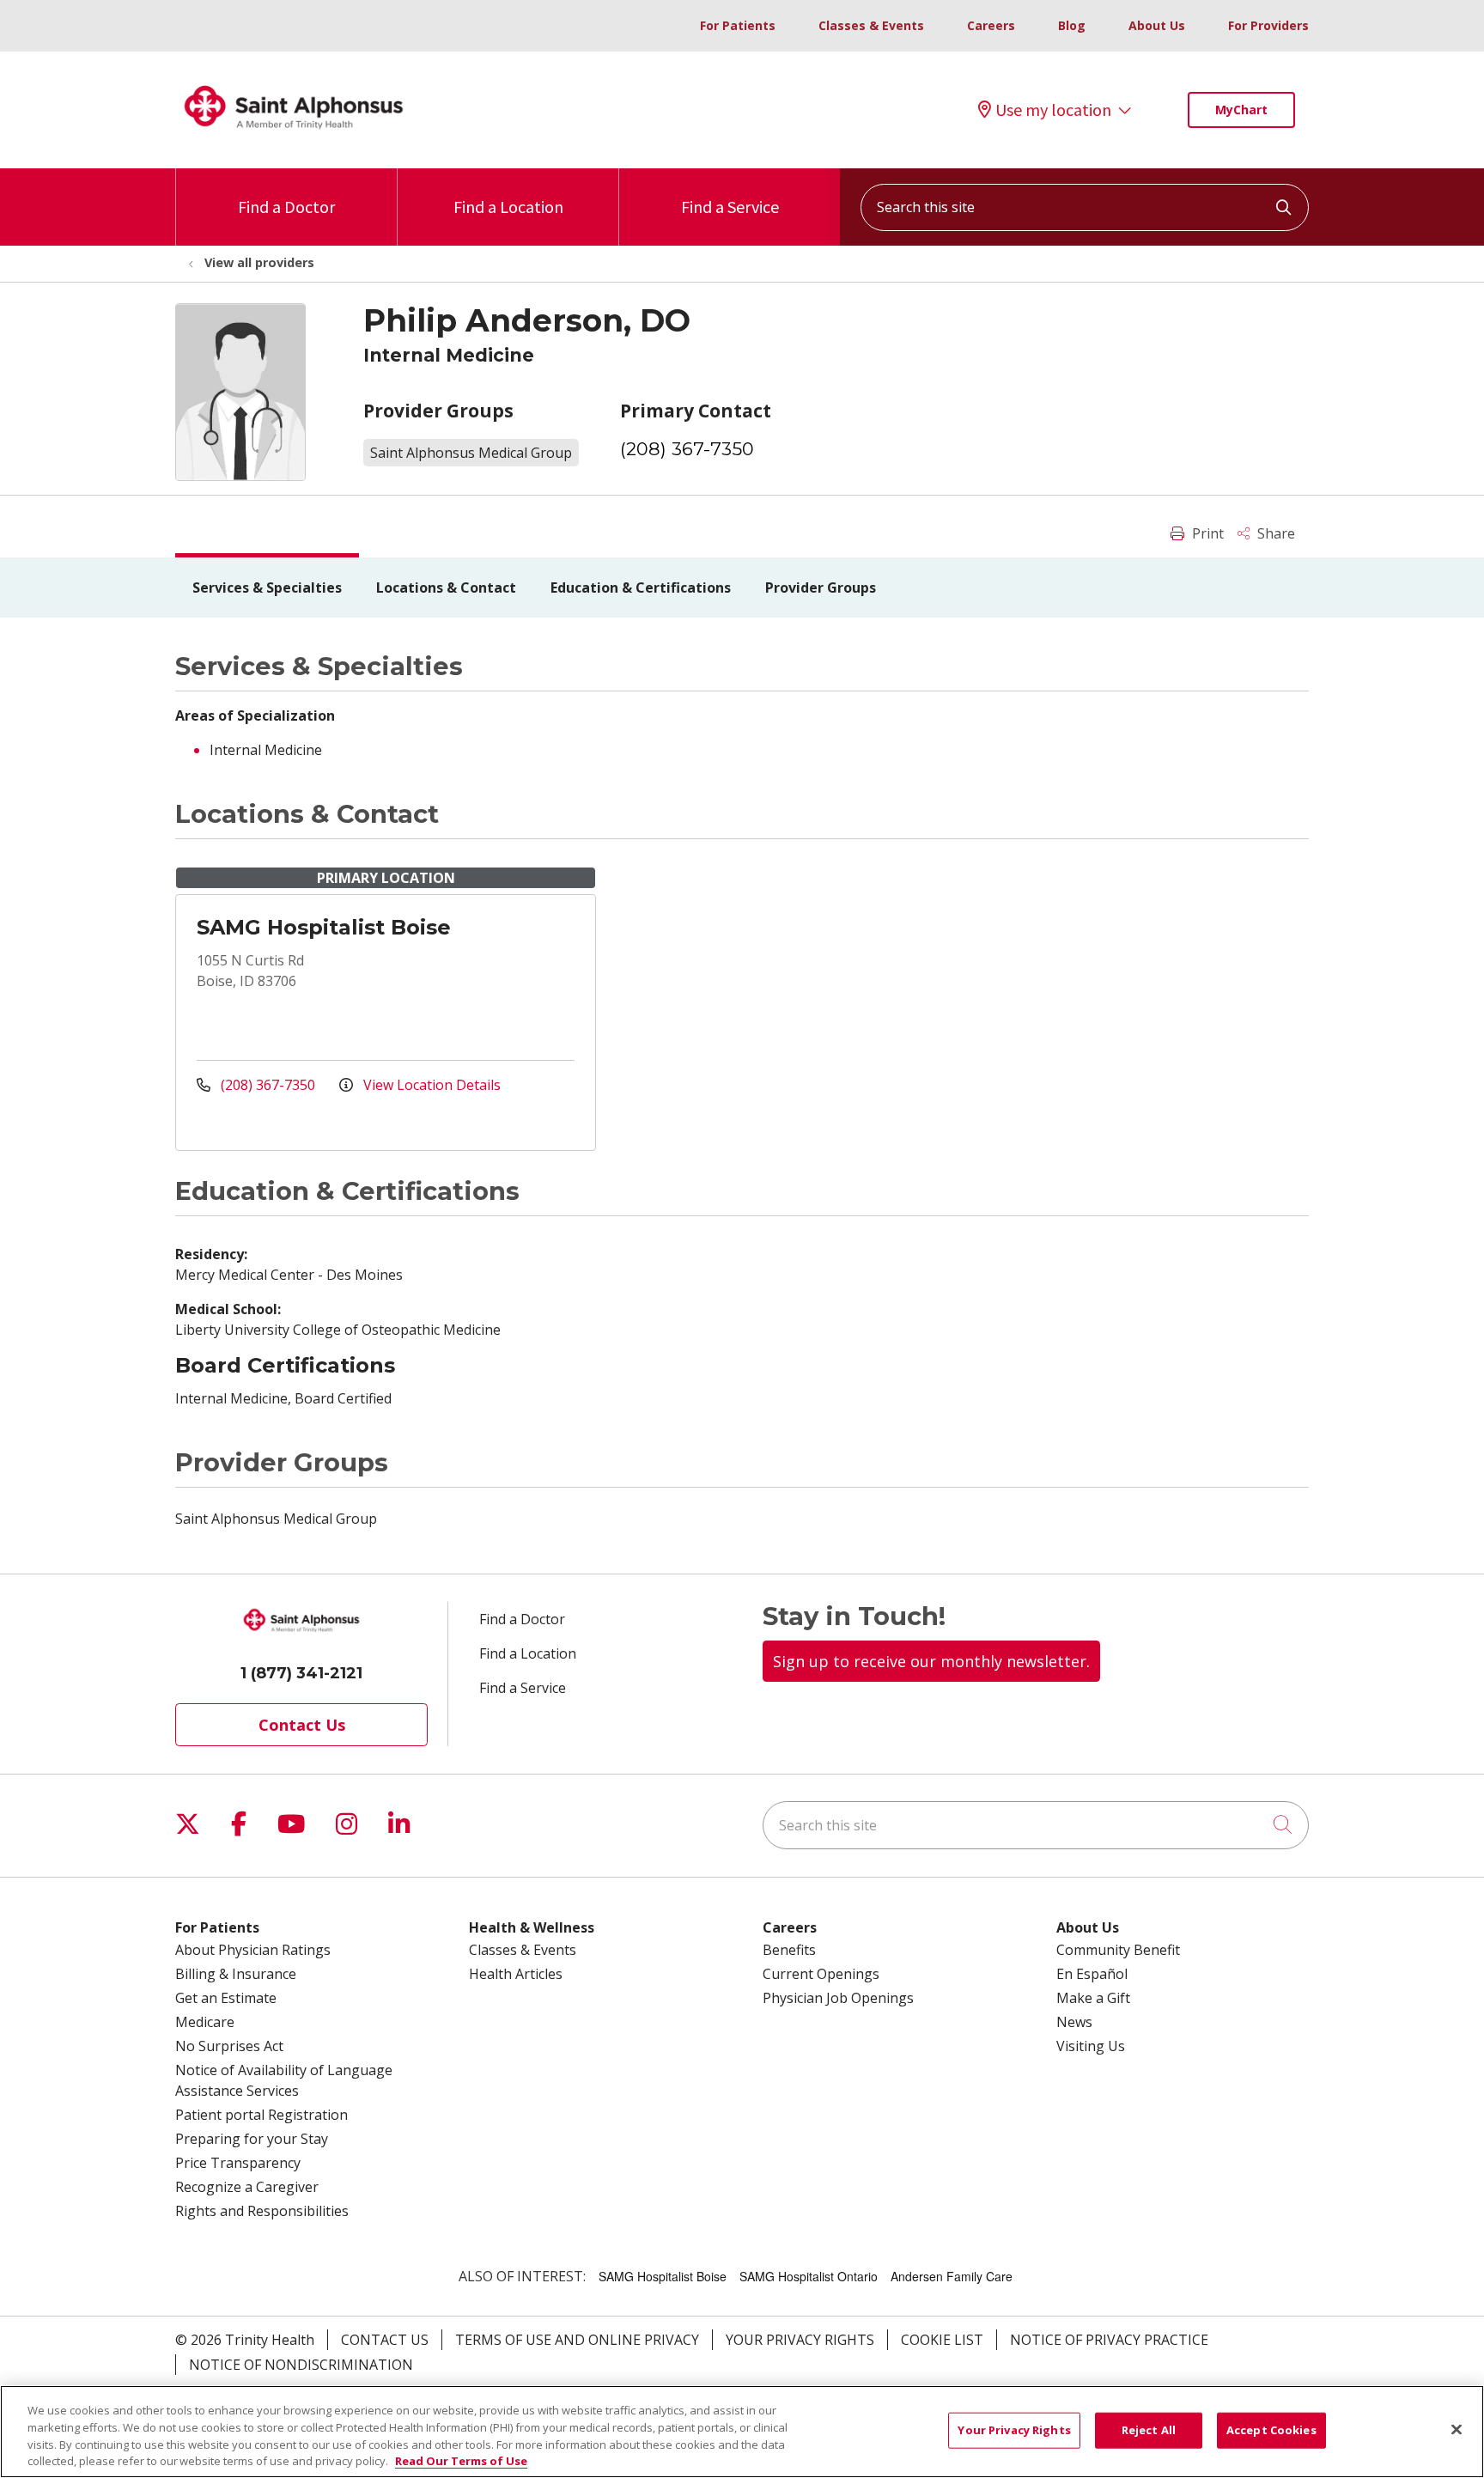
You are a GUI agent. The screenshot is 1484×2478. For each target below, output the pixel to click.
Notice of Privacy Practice (1109, 2340)
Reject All (1149, 2430)
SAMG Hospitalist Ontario (809, 2276)
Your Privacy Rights (800, 2340)
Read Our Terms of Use (461, 2460)
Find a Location (508, 207)
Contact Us (302, 1725)
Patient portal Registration (262, 2115)
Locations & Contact (446, 588)
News (1074, 2022)
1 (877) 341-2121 (301, 1673)
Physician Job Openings (838, 1998)
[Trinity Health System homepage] (294, 137)
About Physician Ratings (253, 1950)
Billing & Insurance (236, 1974)
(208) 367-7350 (687, 449)
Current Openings (821, 1974)
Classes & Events (871, 25)
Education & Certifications (641, 588)
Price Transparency (238, 2163)
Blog (1072, 25)
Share (1274, 533)
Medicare (205, 2022)
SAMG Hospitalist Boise (324, 927)
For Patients (738, 25)
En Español (1092, 1974)
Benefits (789, 1950)
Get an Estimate (226, 1998)
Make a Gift (1093, 1998)
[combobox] (1085, 207)
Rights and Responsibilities (262, 2211)
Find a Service (730, 207)
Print (1206, 533)
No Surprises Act (229, 2046)
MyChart (1241, 110)
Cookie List (942, 2340)
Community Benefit (1118, 1950)
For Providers (1268, 25)
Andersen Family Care (952, 2276)
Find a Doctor (286, 207)
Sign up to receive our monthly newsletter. (931, 1661)
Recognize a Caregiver (247, 2187)
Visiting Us (1091, 2046)
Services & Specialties (267, 588)
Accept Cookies (1271, 2430)
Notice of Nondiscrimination (301, 2365)
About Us (1157, 25)
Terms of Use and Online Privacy (577, 2340)
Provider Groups (821, 588)
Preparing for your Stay (252, 2139)
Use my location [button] (1053, 110)
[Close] (1457, 2429)
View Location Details (430, 1085)
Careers (991, 25)
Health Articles (516, 1974)
